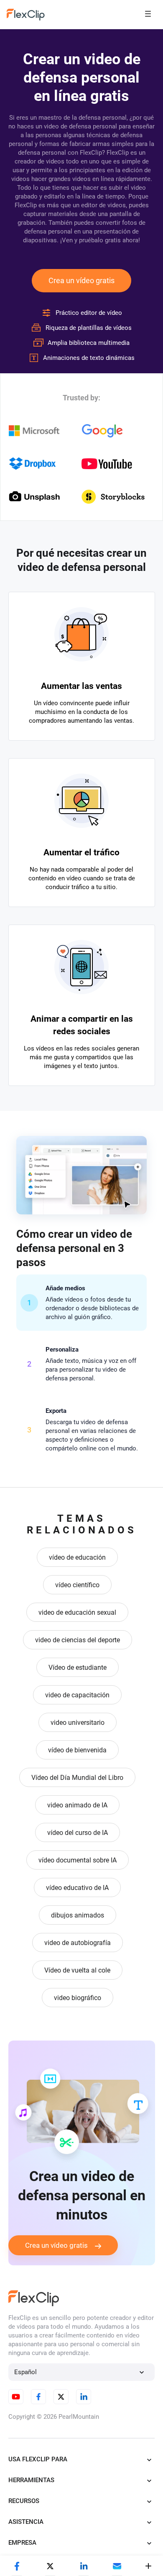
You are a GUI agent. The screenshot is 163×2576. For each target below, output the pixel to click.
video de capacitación (77, 1695)
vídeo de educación (77, 1557)
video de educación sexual (77, 1612)
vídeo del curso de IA (78, 1833)
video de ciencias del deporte (78, 1640)
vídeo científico (77, 1585)
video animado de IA (77, 1805)
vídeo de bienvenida (77, 1750)
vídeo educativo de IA (77, 1888)
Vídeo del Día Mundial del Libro (77, 1778)
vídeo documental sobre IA (78, 1860)
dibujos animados (78, 1915)
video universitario (78, 1723)
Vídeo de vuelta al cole (77, 1970)
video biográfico (78, 1998)
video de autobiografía (78, 1943)
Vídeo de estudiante (78, 1667)
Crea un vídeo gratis (81, 280)
